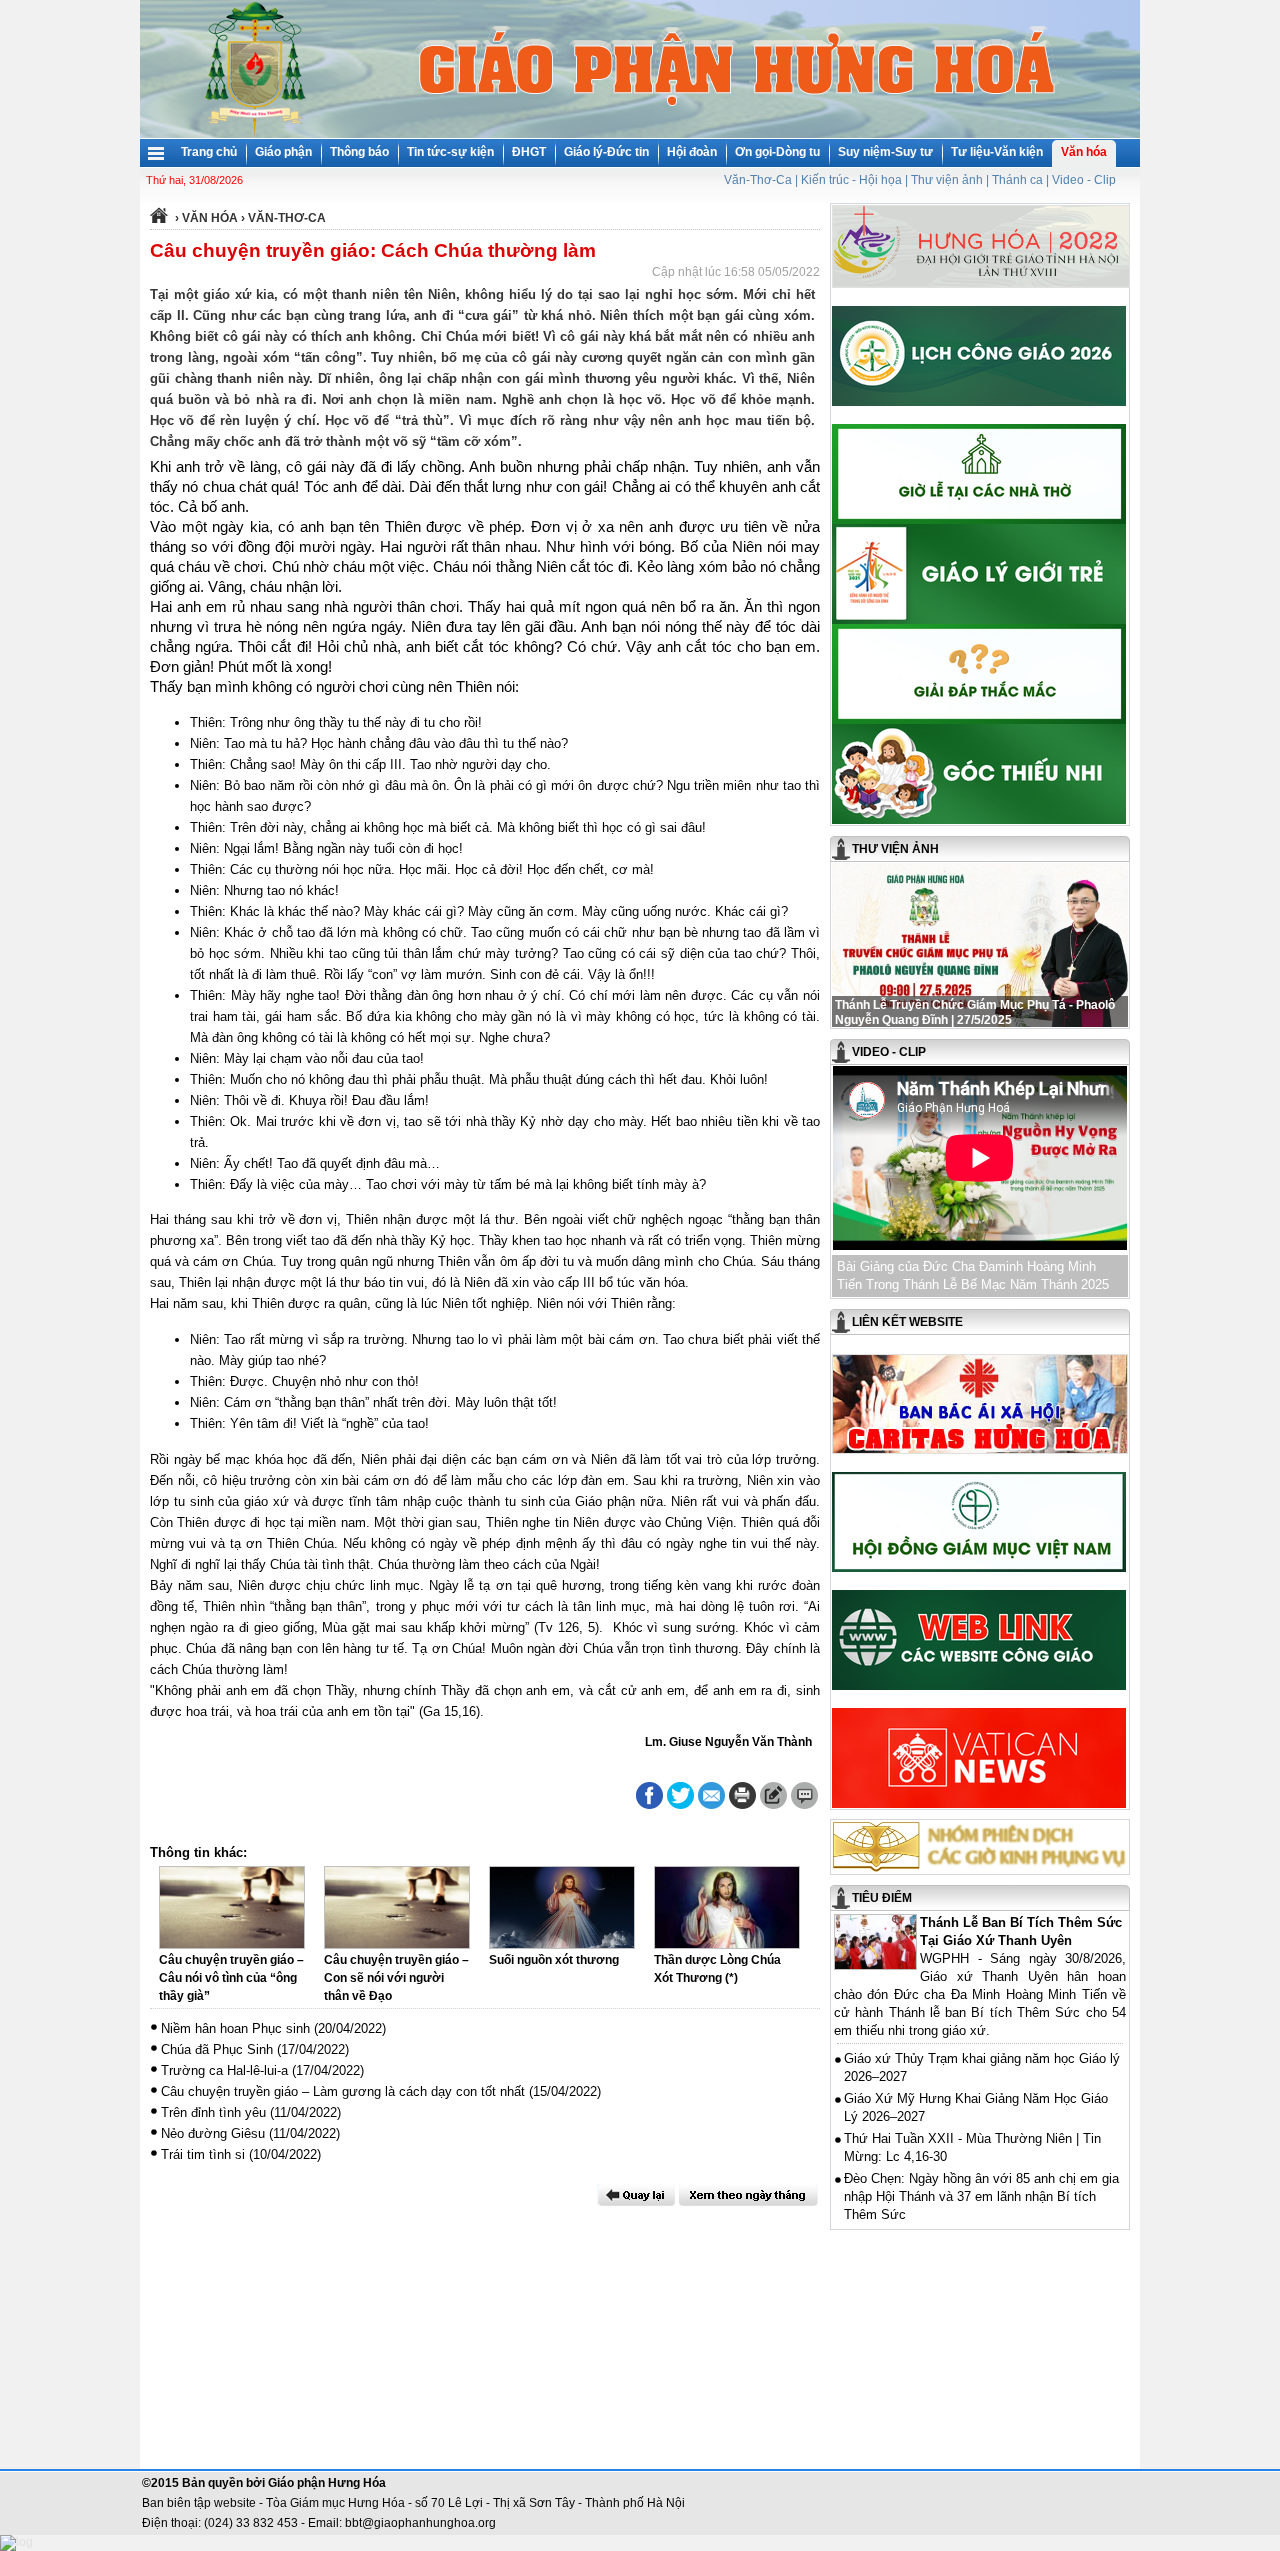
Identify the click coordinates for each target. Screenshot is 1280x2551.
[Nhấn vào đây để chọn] (748, 2195)
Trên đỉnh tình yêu (213, 2112)
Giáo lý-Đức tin (606, 152)
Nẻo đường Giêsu (213, 2133)
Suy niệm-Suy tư (885, 152)
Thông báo (359, 152)
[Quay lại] (636, 2195)
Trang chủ (209, 152)
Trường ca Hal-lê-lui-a (224, 2070)
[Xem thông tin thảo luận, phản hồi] (804, 1795)
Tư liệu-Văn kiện (997, 152)
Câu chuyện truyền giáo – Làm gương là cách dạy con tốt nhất (343, 2091)
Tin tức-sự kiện (450, 152)
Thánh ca (1017, 180)
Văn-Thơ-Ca (758, 180)
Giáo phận (283, 152)
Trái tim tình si (203, 2154)
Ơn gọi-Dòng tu (777, 152)
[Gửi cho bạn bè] (711, 1795)
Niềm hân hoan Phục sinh (235, 2028)
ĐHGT (529, 152)
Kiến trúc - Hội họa (851, 180)
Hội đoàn (692, 152)
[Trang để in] (742, 1805)
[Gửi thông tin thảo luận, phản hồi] (773, 1795)
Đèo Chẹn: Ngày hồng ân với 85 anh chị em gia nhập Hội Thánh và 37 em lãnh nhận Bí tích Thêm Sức (981, 2196)
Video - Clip (1084, 180)
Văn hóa (1084, 152)
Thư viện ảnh (947, 180)
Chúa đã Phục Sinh (217, 2049)
